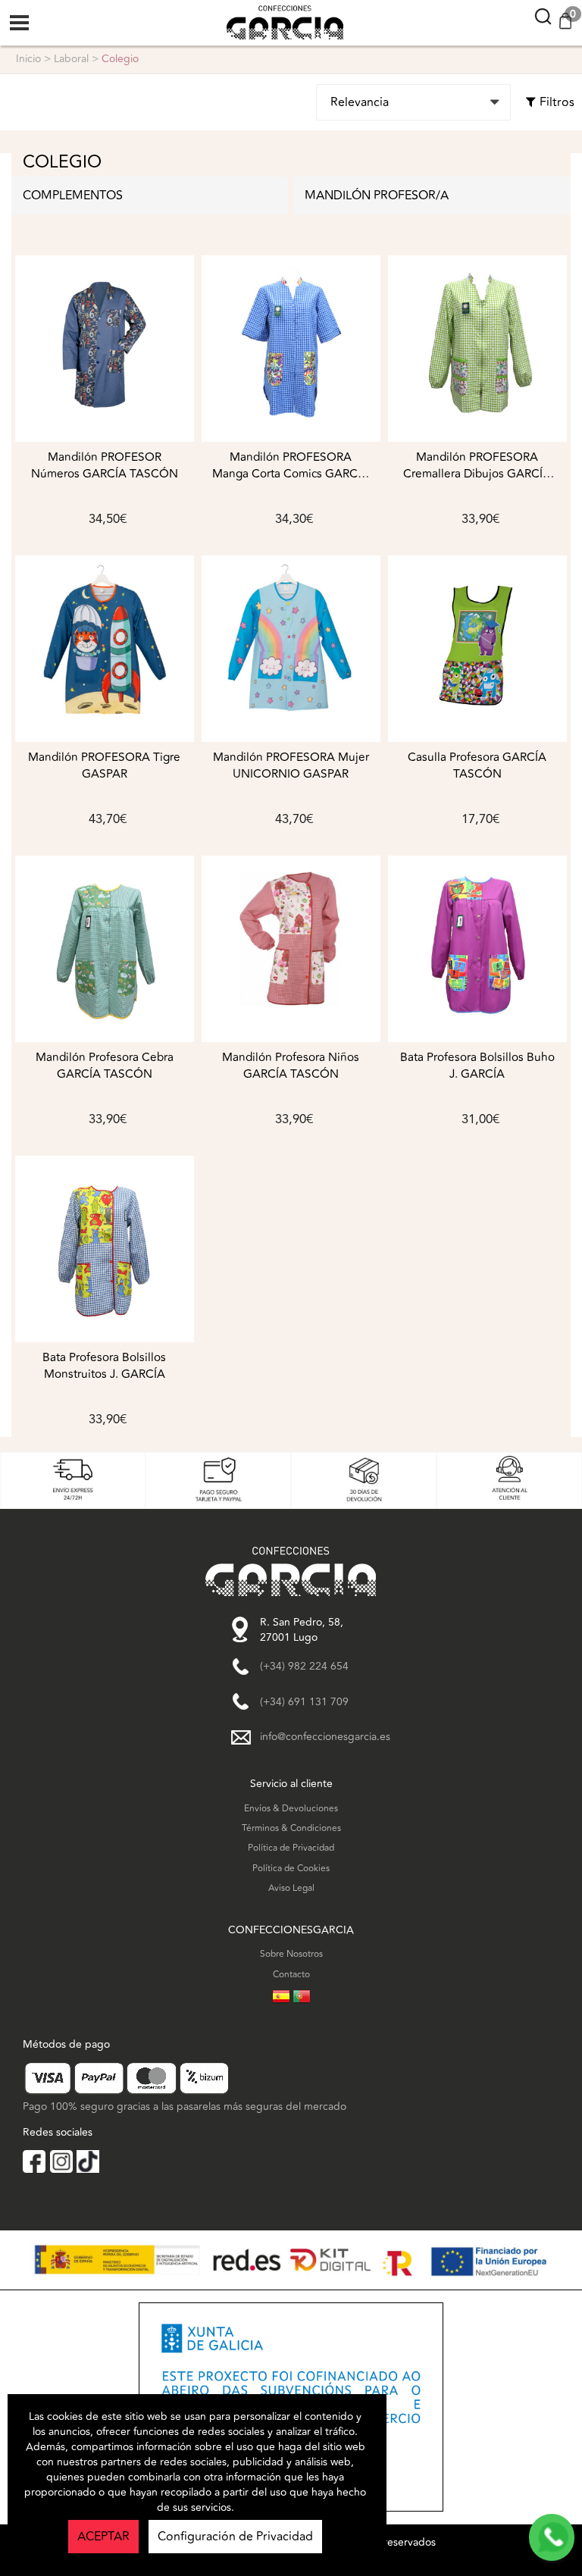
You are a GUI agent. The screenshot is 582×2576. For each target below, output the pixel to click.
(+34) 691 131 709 (304, 1702)
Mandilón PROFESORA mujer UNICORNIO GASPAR (291, 766)
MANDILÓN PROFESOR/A (377, 196)
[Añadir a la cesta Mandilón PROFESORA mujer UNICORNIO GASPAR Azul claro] (291, 649)
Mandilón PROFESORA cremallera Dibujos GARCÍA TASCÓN (477, 466)
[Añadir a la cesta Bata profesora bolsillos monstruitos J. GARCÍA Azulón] (105, 1249)
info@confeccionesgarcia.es (325, 1737)
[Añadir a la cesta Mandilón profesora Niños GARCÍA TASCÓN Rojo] (291, 949)
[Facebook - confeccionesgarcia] (34, 2161)
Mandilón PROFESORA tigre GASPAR (104, 766)
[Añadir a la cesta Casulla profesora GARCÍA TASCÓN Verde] (477, 649)
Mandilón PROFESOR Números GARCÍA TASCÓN (105, 466)
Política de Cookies (291, 1869)
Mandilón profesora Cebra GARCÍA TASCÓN (105, 1066)
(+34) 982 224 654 (304, 1667)
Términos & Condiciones (291, 1828)
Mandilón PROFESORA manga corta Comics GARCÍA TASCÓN (291, 466)
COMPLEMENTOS (73, 196)
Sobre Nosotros (291, 1954)
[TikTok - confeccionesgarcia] (88, 2161)
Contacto (291, 1975)
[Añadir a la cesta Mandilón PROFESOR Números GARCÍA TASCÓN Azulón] (105, 349)
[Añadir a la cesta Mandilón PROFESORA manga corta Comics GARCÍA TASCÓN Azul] (291, 349)
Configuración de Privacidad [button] (235, 2537)
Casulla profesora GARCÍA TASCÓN (477, 766)
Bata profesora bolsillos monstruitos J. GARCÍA (104, 1366)
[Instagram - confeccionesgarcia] (61, 2161)
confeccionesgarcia (270, 8)
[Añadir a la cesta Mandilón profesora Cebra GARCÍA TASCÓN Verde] (105, 949)
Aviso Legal (291, 1888)
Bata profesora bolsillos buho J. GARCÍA (477, 1066)
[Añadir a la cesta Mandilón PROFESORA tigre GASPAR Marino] (105, 649)
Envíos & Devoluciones (291, 1809)
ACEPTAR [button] (103, 2537)
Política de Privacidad (291, 1848)
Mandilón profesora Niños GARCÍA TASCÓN (291, 1066)
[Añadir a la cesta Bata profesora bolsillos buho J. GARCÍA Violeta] (477, 949)
